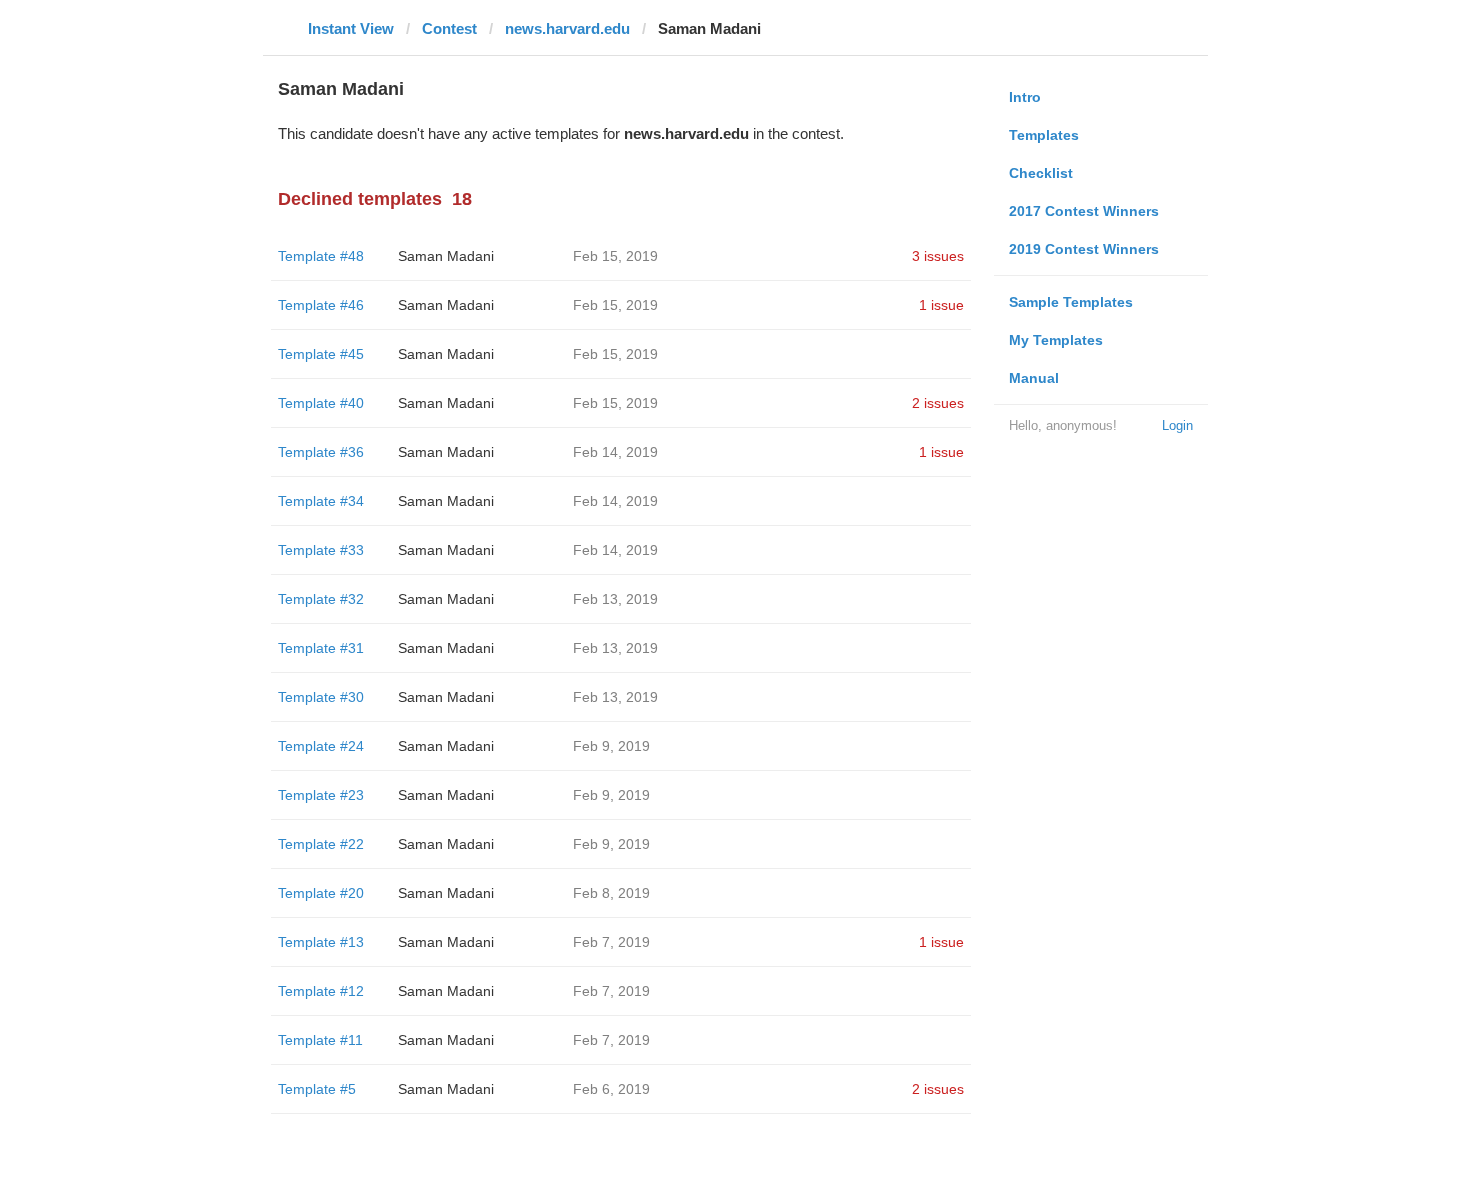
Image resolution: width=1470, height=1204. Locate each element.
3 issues (938, 256)
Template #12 (321, 991)
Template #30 (321, 697)
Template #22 (321, 844)
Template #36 (321, 452)
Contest (449, 28)
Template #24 (321, 746)
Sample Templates (1071, 302)
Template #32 (321, 599)
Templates (1044, 135)
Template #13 (321, 942)
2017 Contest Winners (1084, 211)
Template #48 (321, 256)
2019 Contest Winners (1084, 249)
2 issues (938, 403)
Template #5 (317, 1089)
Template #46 (321, 305)
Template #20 (321, 893)
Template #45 (321, 354)
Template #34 (321, 501)
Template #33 (321, 550)
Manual (1034, 378)
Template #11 (320, 1040)
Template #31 (321, 648)
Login (1177, 425)
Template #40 (321, 403)
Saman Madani (446, 256)
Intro (1025, 97)
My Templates (1056, 340)
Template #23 (321, 795)
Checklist (1041, 173)
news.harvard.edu (567, 28)
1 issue (941, 305)
